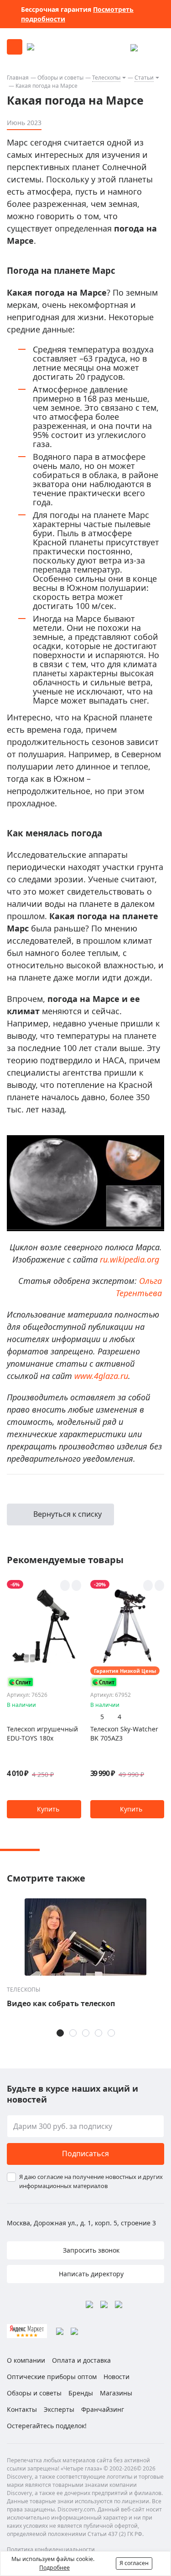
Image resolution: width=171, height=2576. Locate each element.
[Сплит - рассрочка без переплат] (21, 1682)
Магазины (116, 2393)
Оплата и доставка (81, 2360)
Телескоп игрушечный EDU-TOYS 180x (42, 1733)
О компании (26, 2360)
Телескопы (106, 78)
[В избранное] (65, 1585)
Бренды (81, 2393)
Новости (117, 2377)
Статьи (144, 78)
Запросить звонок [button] (90, 2250)
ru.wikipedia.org (130, 1259)
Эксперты (59, 2409)
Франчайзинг (103, 2409)
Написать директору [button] (90, 2274)
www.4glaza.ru (101, 1376)
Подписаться (85, 2153)
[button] (44, 1809)
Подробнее (54, 2568)
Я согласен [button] (134, 2563)
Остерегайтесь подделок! (47, 2426)
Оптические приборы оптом (52, 2377)
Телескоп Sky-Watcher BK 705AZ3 (124, 1733)
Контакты (22, 2409)
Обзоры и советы (60, 78)
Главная (18, 78)
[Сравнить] (76, 1585)
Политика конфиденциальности (51, 2549)
